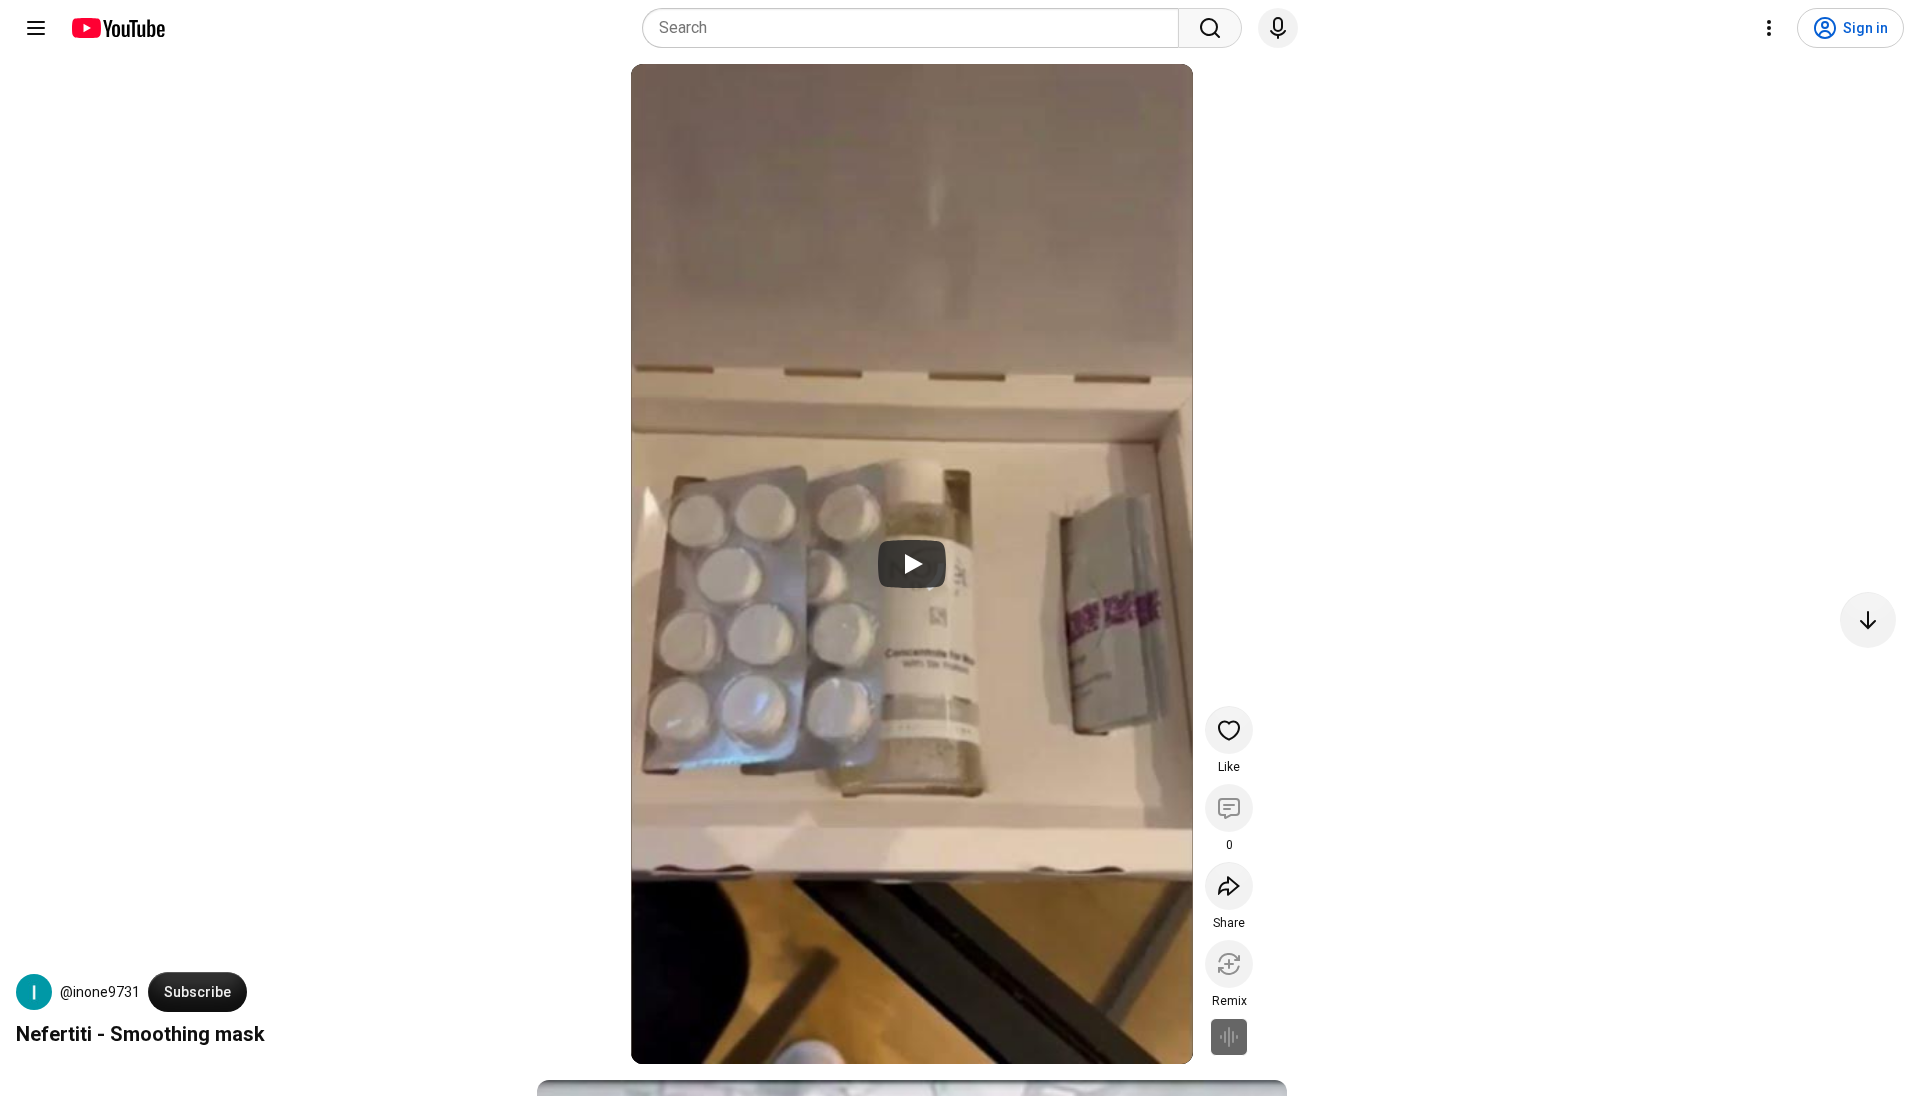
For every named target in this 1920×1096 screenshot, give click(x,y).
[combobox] (916, 28)
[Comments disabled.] (1229, 808)
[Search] (1210, 28)
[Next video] (1868, 620)
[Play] (912, 564)
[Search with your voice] (1278, 28)
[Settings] (1769, 28)
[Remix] (1229, 964)
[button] (34, 992)
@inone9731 (100, 992)
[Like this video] (1229, 730)
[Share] (1229, 886)
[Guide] (36, 28)
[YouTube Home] (117, 28)
